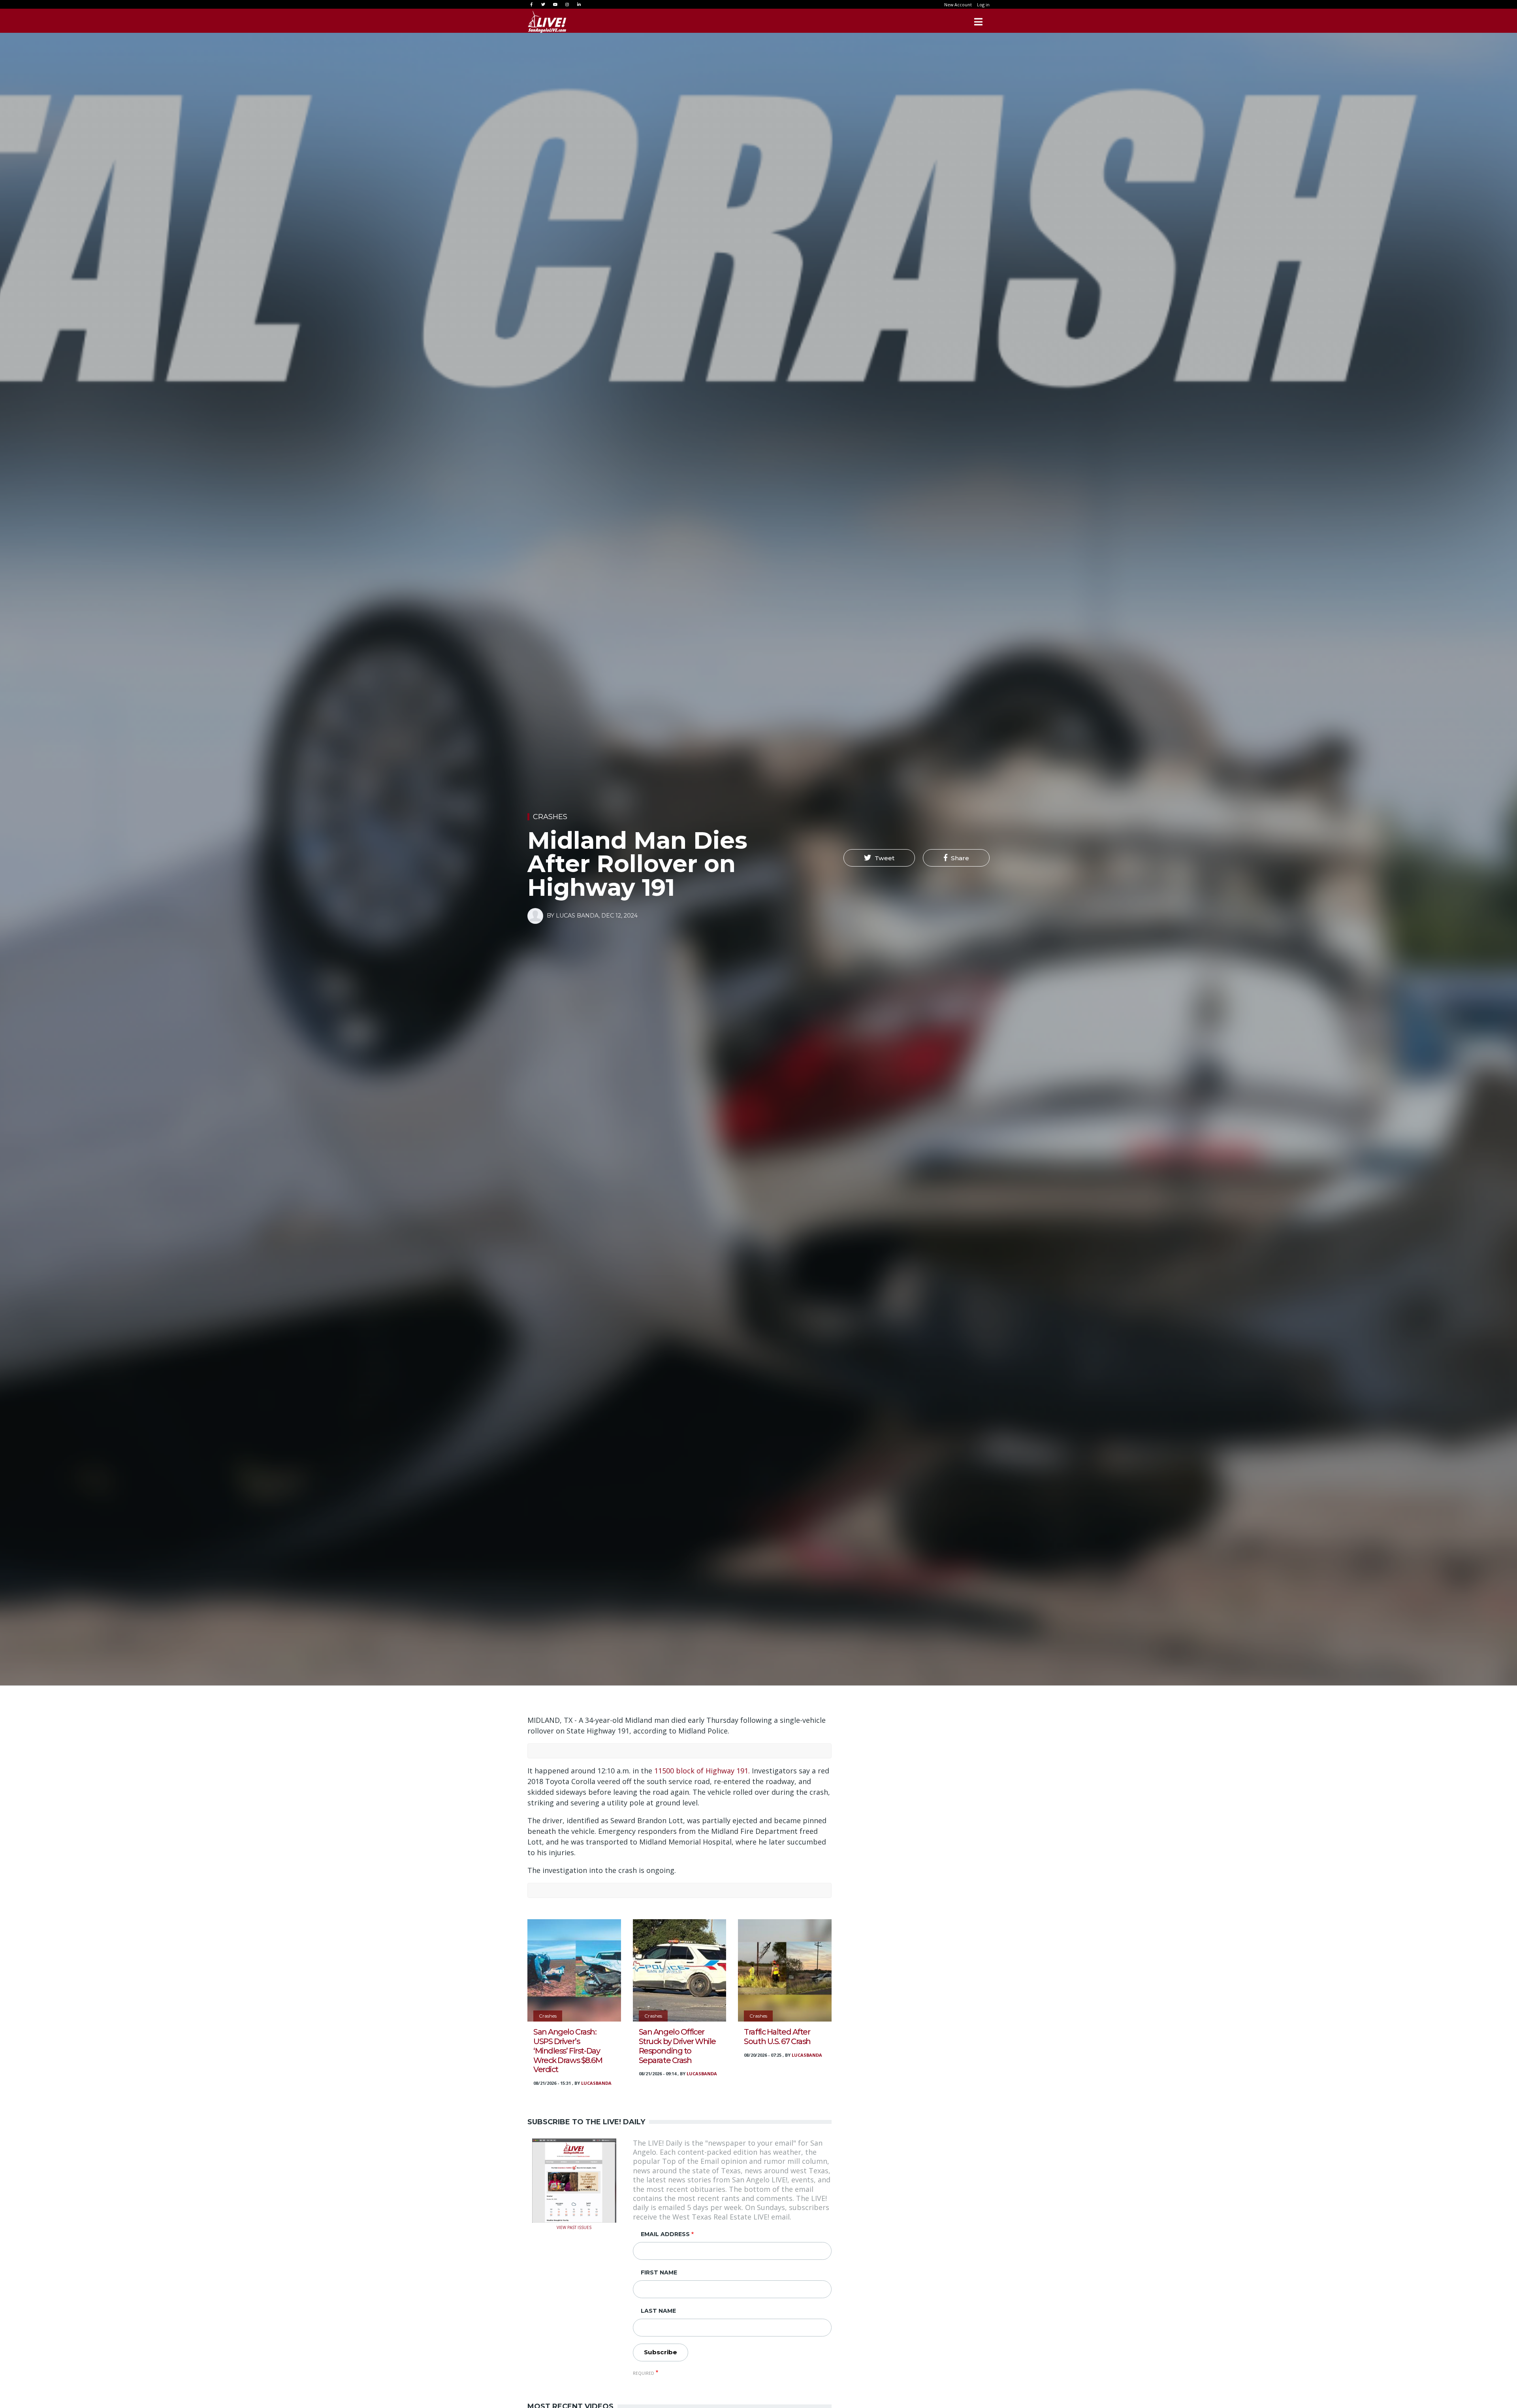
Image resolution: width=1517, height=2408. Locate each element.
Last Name (658, 2311)
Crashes (550, 817)
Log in (983, 5)
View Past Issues (574, 2227)
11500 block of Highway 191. (702, 1771)
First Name (659, 2272)
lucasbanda (596, 2083)
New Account (958, 5)
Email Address (665, 2234)
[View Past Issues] (574, 2180)
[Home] (547, 22)
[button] (879, 858)
